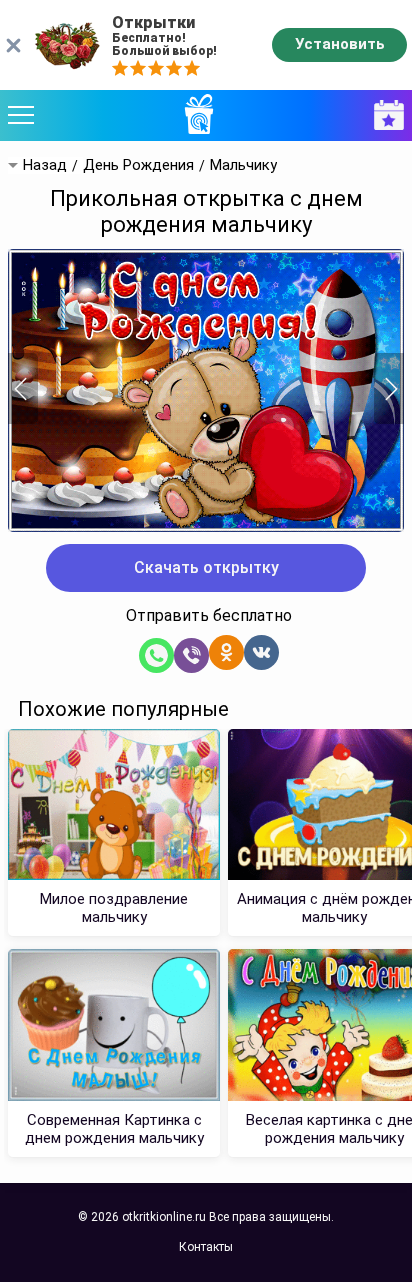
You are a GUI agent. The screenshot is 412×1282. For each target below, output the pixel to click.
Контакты (206, 1247)
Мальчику (243, 165)
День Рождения (138, 165)
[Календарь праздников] (384, 115)
